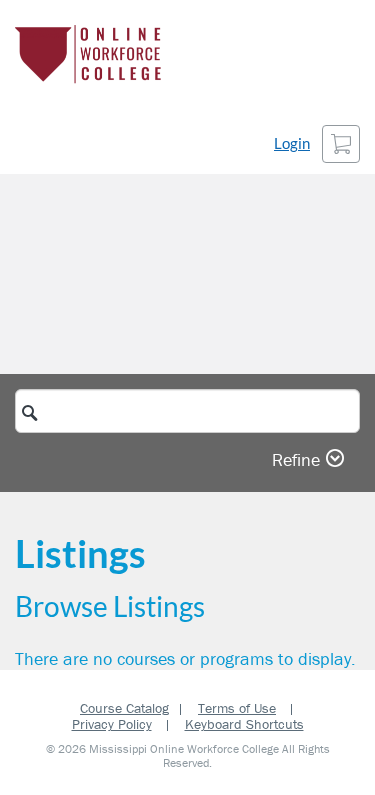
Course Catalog (124, 708)
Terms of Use (237, 708)
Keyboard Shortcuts (244, 724)
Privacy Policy (112, 724)
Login (292, 143)
